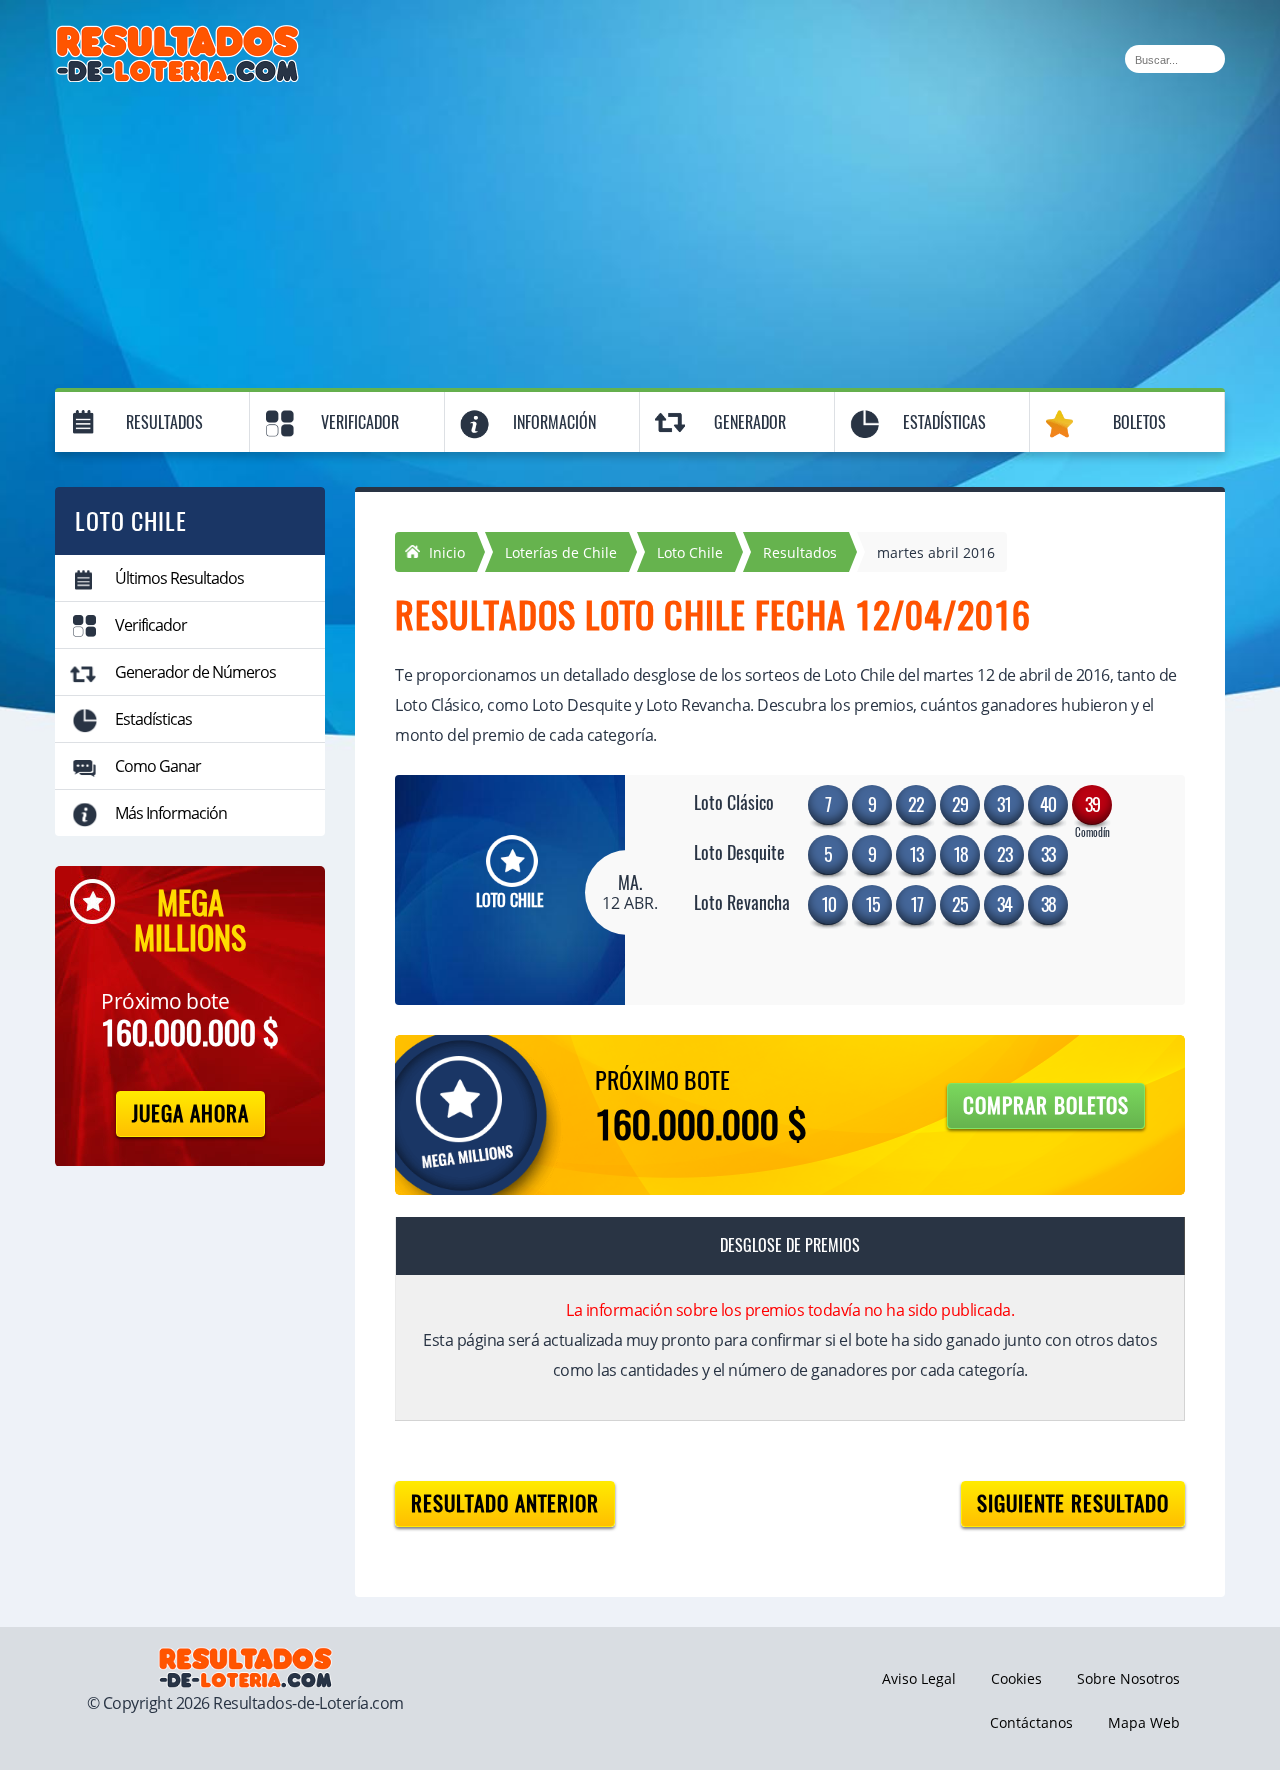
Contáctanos (1031, 1722)
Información (554, 422)
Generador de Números (195, 672)
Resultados (164, 422)
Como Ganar (158, 766)
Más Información (171, 813)
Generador (750, 422)
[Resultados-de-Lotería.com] (177, 36)
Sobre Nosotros (1128, 1678)
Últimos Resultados (179, 578)
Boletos (1139, 422)
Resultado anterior (505, 1503)
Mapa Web (1144, 1722)
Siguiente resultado (1073, 1503)
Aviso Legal (919, 1678)
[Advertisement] (640, 232)
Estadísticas (944, 422)
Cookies (1016, 1678)
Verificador (360, 422)
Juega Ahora (190, 1113)
